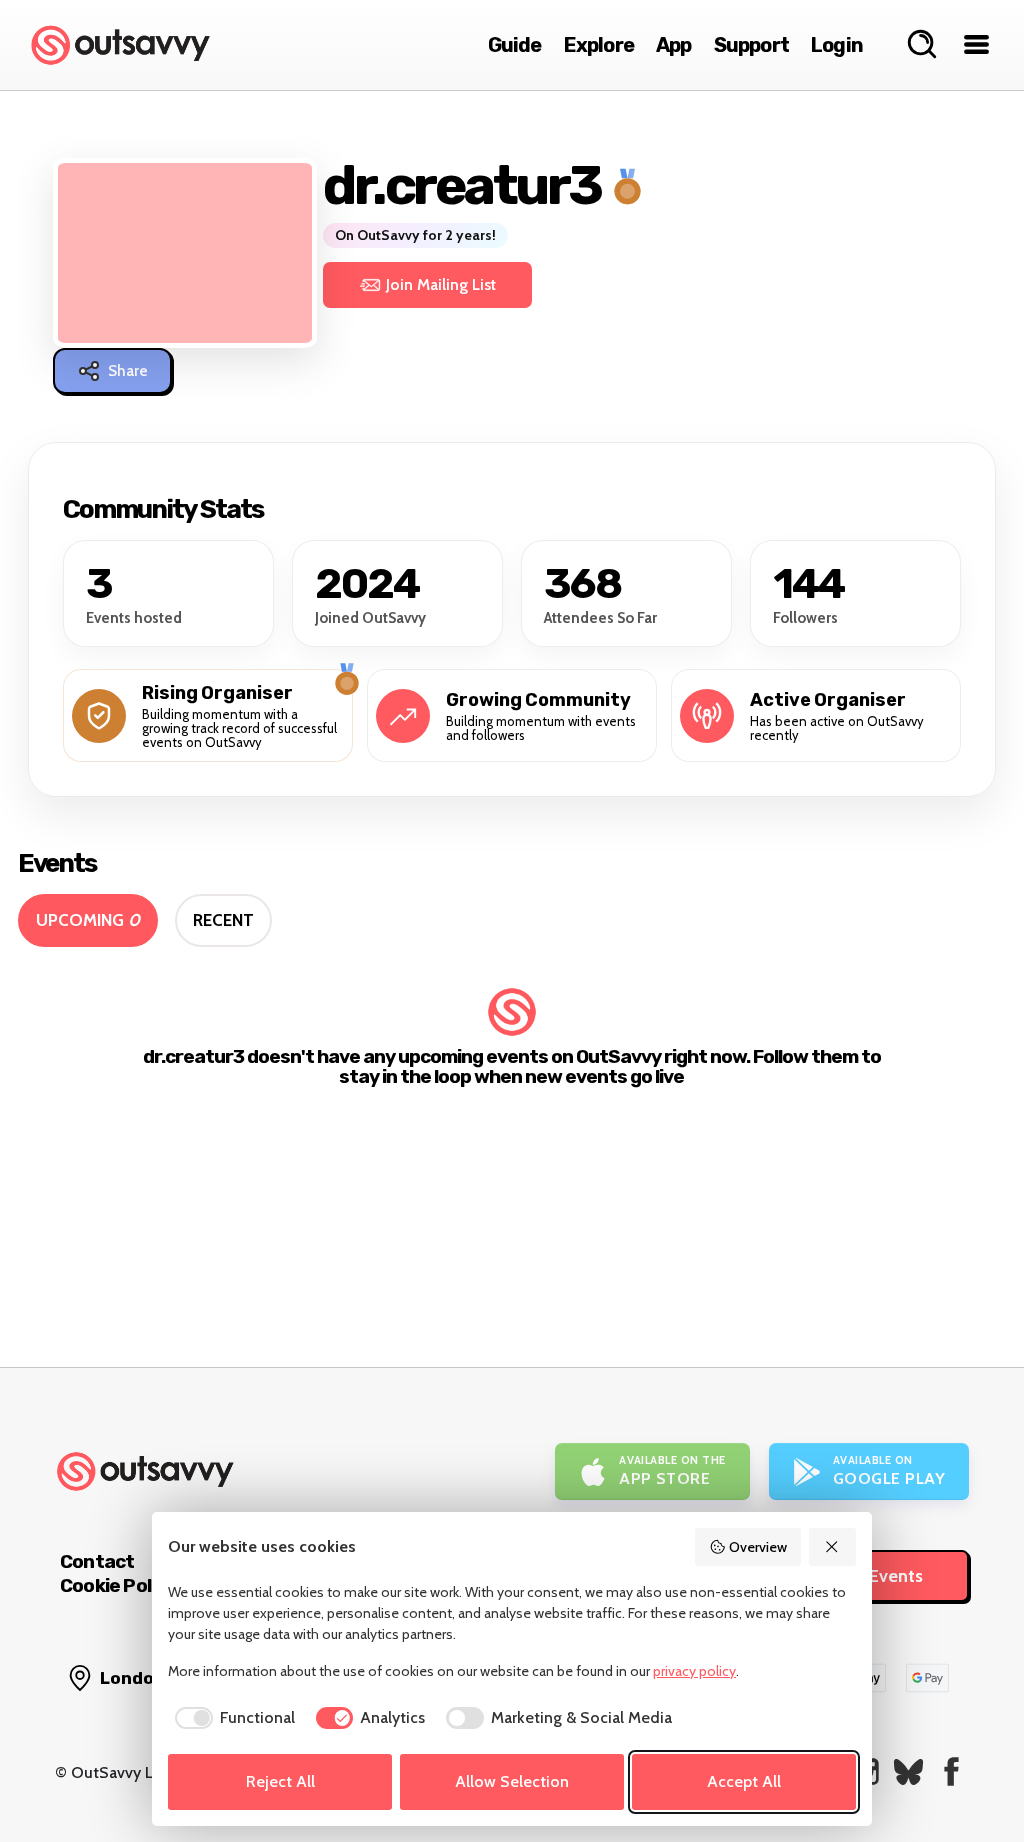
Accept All (744, 1781)
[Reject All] (833, 1547)
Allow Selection (512, 1781)
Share (128, 371)
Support (751, 45)
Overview (758, 1547)
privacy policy (694, 1671)
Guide (515, 45)
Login (837, 45)
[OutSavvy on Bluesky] (908, 1771)
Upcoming (88, 920)
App (674, 45)
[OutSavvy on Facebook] (951, 1771)
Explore (599, 45)
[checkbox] (231, 1718)
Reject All (280, 1781)
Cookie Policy (118, 1585)
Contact (97, 1561)
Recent (223, 920)
